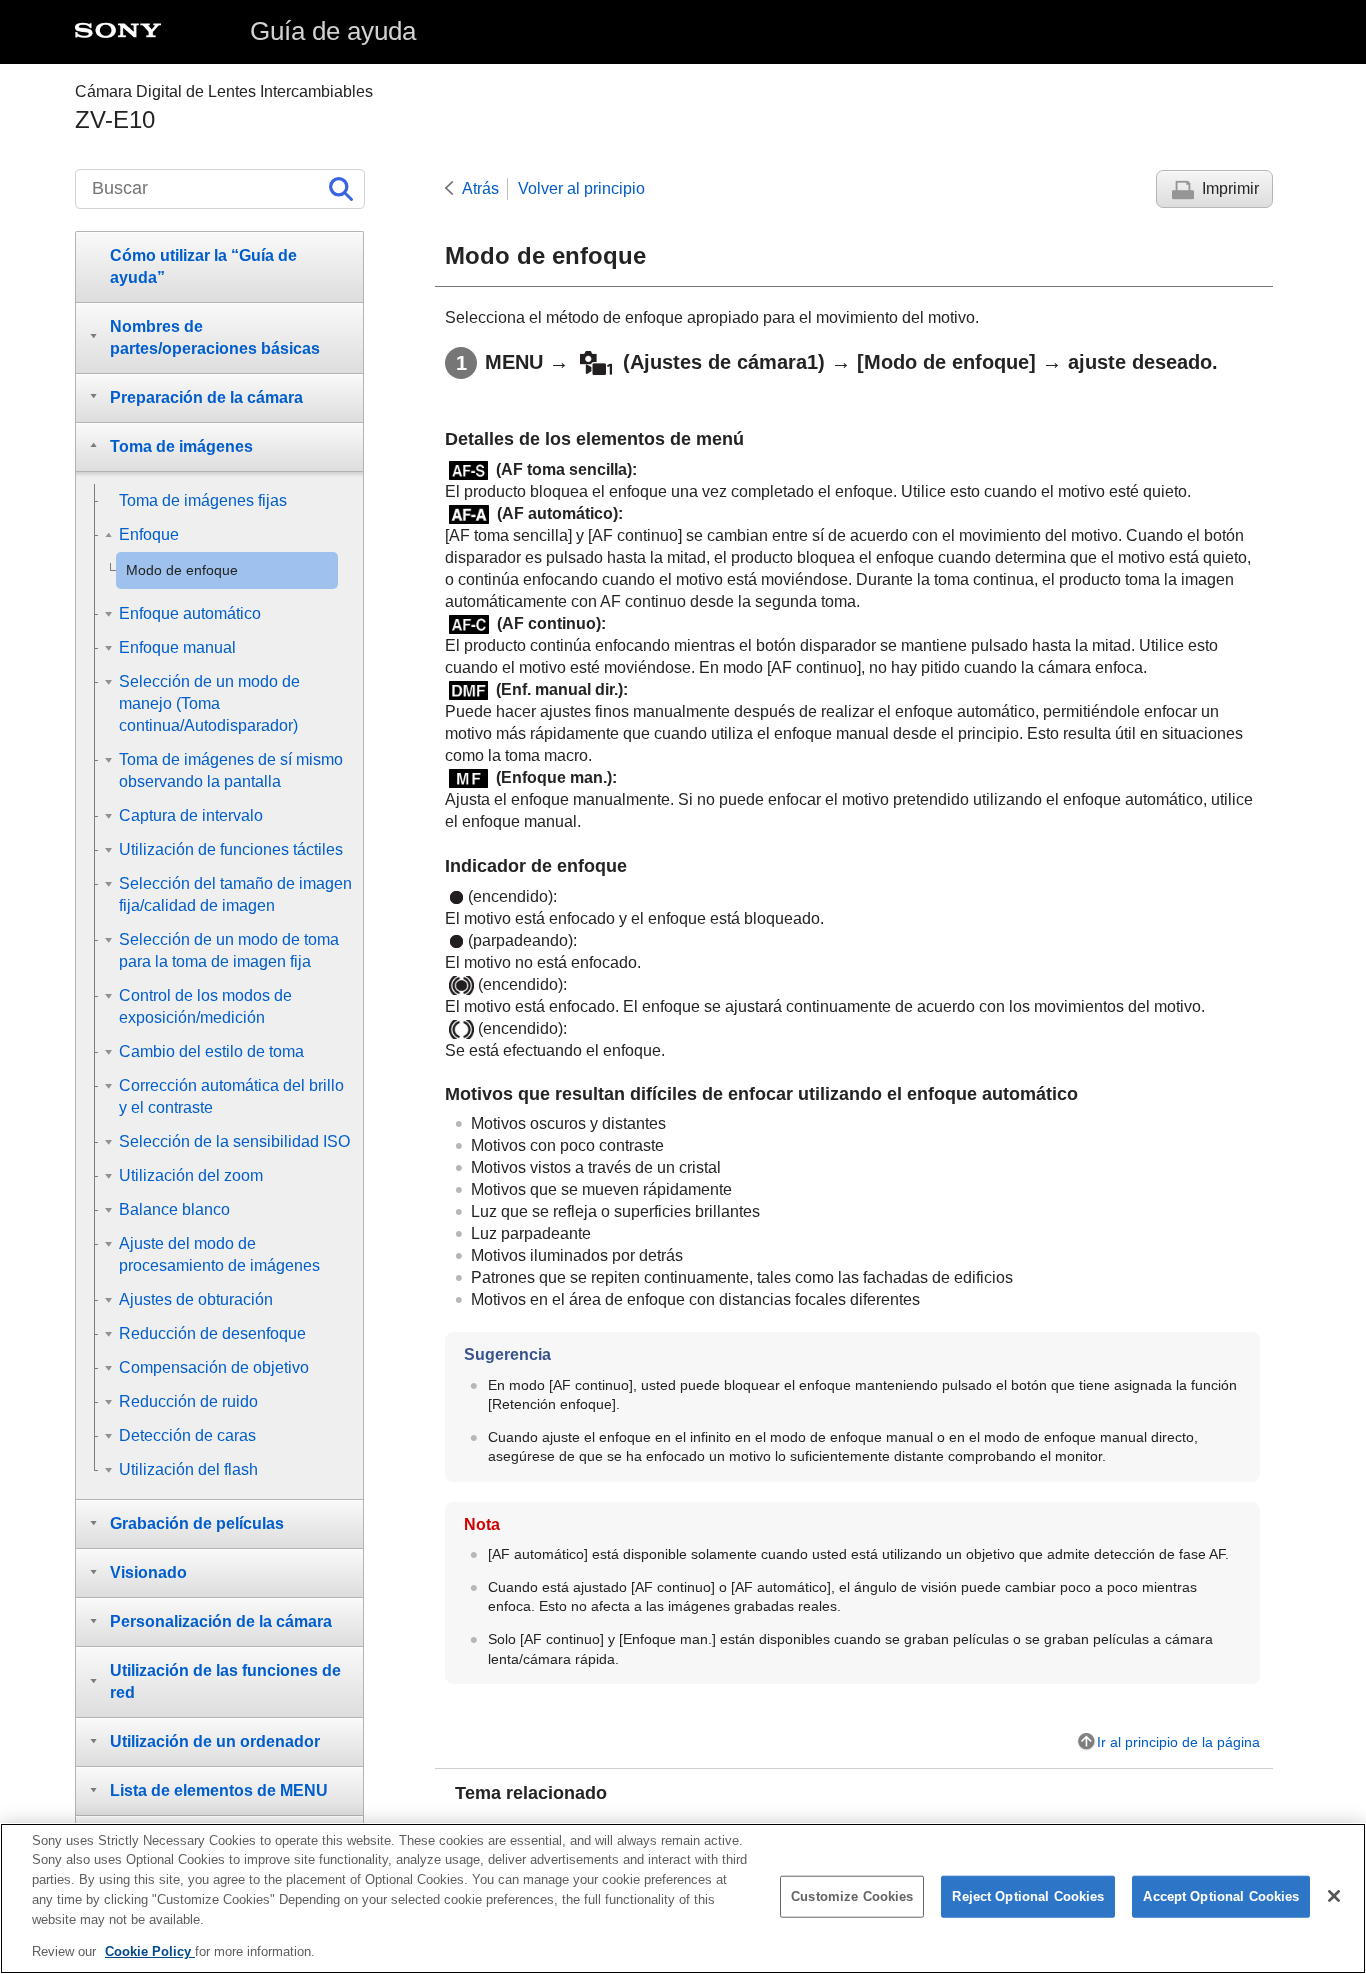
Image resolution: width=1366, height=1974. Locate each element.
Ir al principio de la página (1178, 1742)
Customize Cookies (852, 1896)
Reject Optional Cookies (1028, 1896)
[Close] (1334, 1896)
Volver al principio (581, 188)
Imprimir (1230, 188)
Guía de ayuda (333, 31)
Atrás (480, 188)
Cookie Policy (150, 1950)
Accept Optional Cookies (1221, 1896)
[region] (683, 1898)
